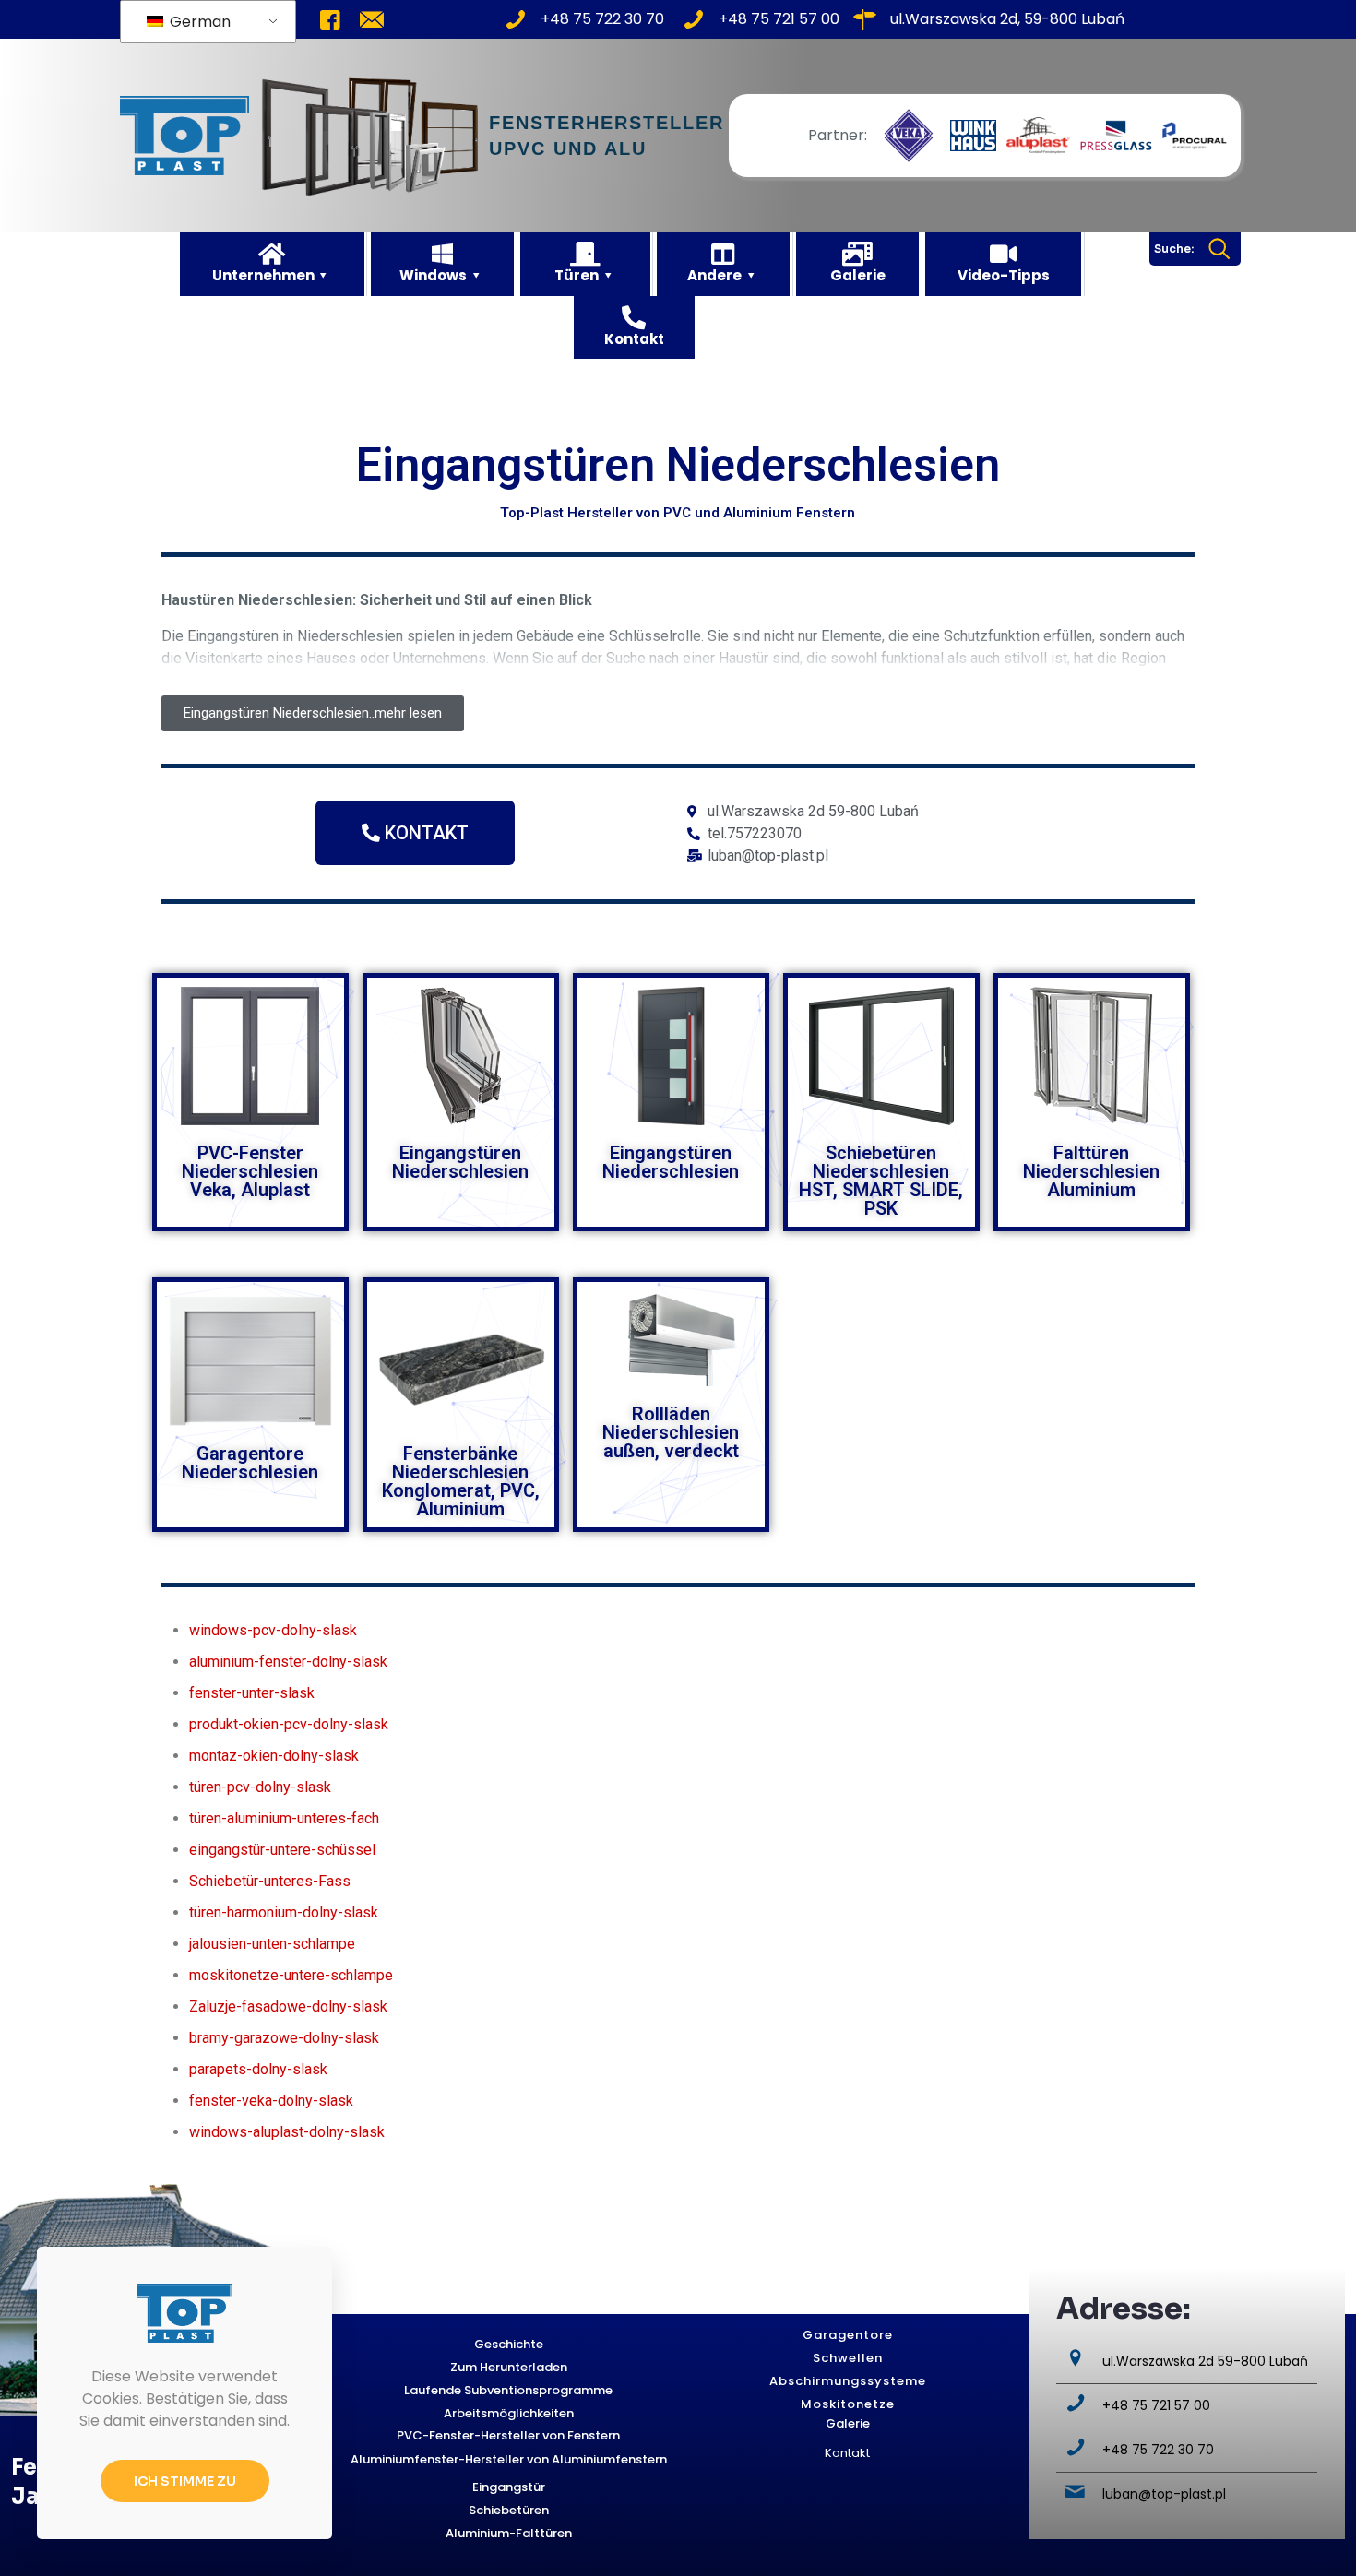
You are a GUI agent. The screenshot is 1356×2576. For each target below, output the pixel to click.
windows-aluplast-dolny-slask (287, 2132)
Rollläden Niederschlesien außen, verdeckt (671, 1432)
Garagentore (848, 2335)
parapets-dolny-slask (258, 2069)
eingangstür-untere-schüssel (282, 1850)
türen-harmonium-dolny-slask (284, 1912)
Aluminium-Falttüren (509, 2533)
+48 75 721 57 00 (1156, 2405)
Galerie (848, 2423)
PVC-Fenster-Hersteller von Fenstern (508, 2435)
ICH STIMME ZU (185, 2481)
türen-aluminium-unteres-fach (284, 1818)
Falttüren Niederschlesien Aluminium (1091, 1171)
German (198, 22)
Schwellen (848, 2358)
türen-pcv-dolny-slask (260, 1787)
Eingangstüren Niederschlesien (460, 1162)
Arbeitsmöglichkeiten (509, 2413)
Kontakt (847, 2453)
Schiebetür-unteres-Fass (270, 1881)
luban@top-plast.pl (1164, 2494)
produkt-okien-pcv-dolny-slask (289, 1724)
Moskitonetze (848, 2404)
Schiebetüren (509, 2510)
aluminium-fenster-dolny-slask (288, 1662)
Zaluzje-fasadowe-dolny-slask (288, 2006)
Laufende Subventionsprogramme (508, 2390)
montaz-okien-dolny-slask (274, 1756)
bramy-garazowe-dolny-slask (284, 2038)
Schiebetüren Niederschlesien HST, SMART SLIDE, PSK (881, 1181)
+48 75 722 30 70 (1158, 2450)
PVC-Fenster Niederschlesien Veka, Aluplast (250, 1171)
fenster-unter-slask (252, 1693)
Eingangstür (509, 2487)
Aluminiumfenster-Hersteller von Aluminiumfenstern (509, 2459)
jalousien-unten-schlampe (272, 1944)
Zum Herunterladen (509, 2367)
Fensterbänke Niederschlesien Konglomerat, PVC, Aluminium (461, 1481)
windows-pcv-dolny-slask (273, 1630)
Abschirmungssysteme (848, 2381)
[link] (909, 136)
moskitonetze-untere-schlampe (291, 1975)
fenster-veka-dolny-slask (271, 2101)
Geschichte (509, 2344)
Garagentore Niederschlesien (250, 1463)
